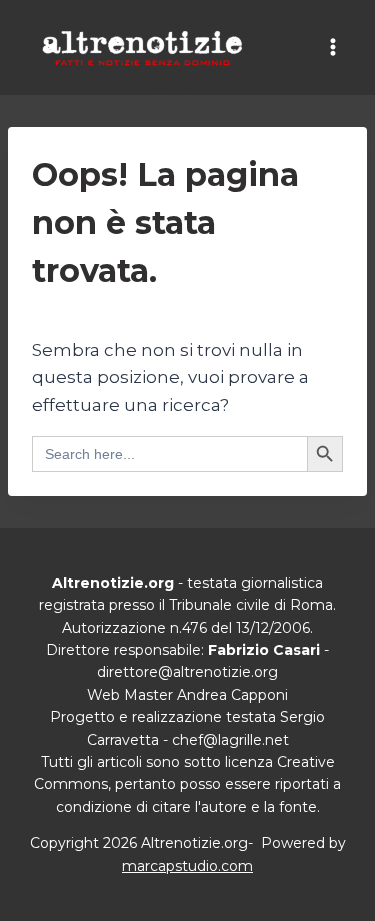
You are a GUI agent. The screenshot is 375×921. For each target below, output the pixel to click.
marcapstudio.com (187, 866)
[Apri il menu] (332, 47)
